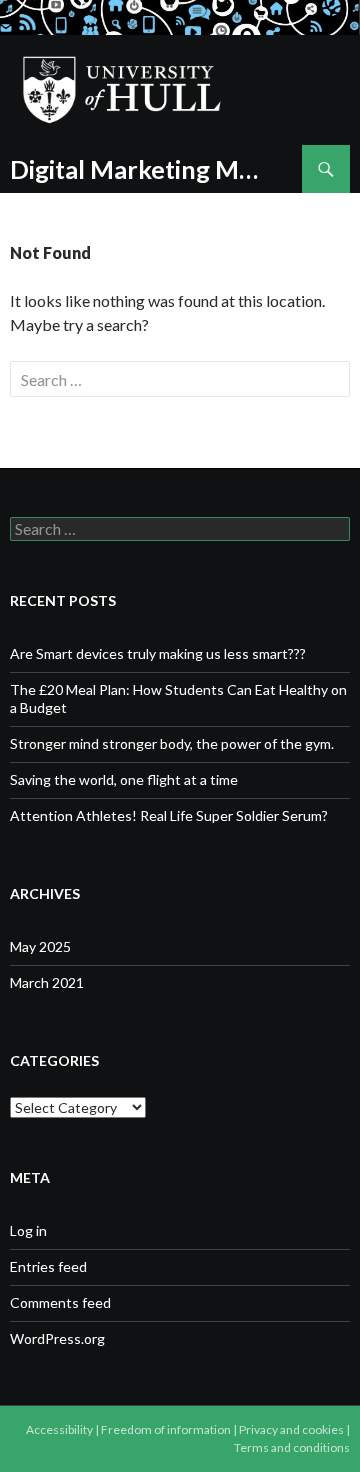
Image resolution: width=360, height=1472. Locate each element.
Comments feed (60, 1302)
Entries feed (48, 1266)
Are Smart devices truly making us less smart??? (158, 653)
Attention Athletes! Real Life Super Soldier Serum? (169, 815)
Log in (28, 1230)
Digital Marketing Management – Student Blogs (137, 169)
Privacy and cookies (291, 1429)
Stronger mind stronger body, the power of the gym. (172, 743)
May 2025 (40, 946)
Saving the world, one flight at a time (124, 779)
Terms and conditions (292, 1447)
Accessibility (59, 1429)
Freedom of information (166, 1429)
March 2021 (47, 982)
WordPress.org (57, 1338)
